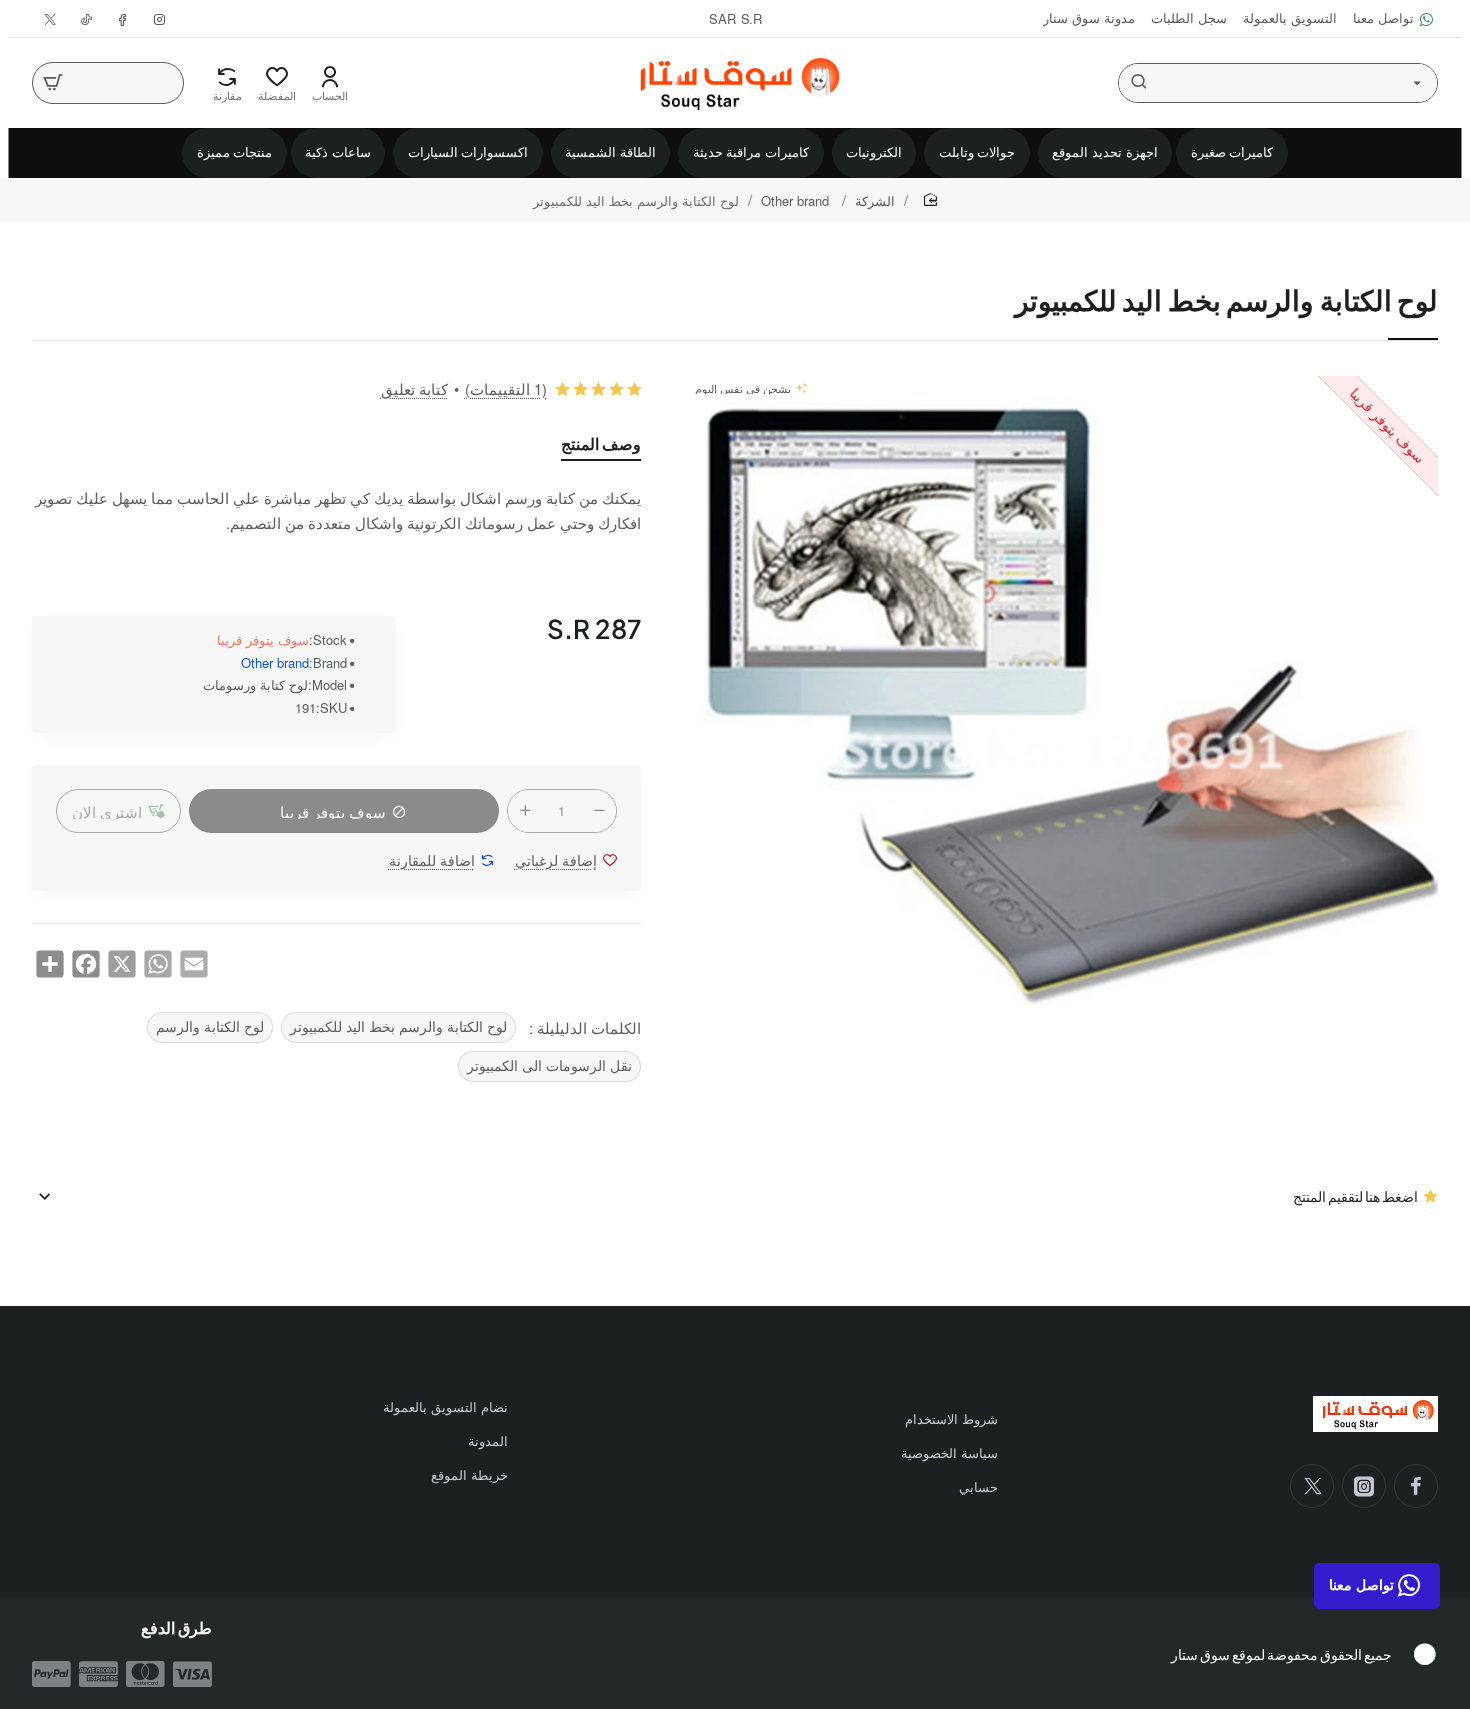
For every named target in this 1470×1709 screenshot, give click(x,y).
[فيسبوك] (1416, 1486)
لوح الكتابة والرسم (210, 1026)
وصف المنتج (601, 444)
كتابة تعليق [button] (414, 388)
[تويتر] (1312, 1486)
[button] (118, 811)
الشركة (875, 200)
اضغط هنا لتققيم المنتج (1355, 1196)
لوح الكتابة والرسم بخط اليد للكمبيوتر (398, 1026)
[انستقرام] (1364, 1486)
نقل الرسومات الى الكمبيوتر (549, 1065)
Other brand (797, 200)
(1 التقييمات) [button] (506, 388)
